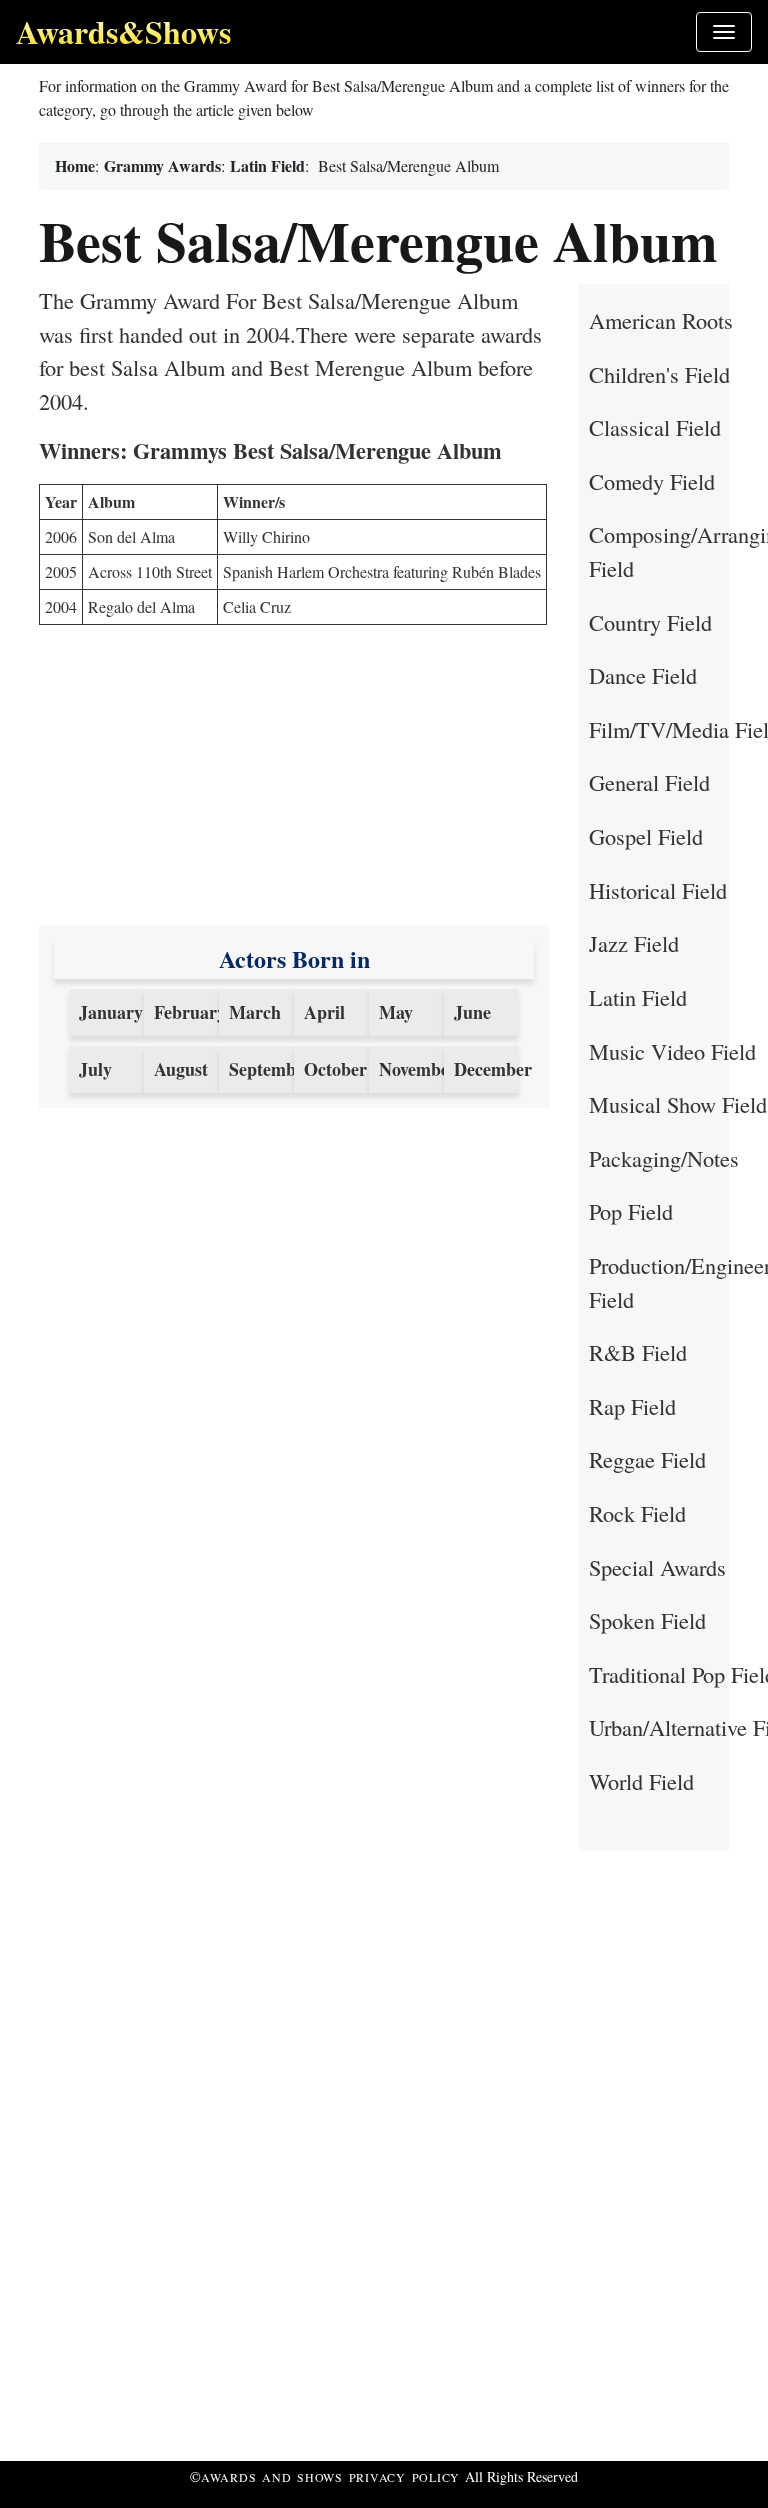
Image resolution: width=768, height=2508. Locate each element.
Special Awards (657, 1567)
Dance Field (643, 675)
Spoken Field (647, 1620)
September (270, 1069)
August (181, 1069)
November (418, 1069)
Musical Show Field (678, 1104)
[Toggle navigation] (724, 32)
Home (75, 165)
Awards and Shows (275, 2477)
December (493, 1069)
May (396, 1012)
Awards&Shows (123, 31)
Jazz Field (634, 943)
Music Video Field (672, 1051)
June (472, 1012)
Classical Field (655, 427)
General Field (649, 782)
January (111, 1012)
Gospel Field (646, 836)
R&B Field (638, 1352)
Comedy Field (652, 481)
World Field (641, 1781)
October (335, 1069)
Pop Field (631, 1211)
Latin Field (267, 165)
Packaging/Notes (664, 1158)
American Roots (661, 320)
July (95, 1069)
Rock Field (637, 1513)
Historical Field (658, 890)
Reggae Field (647, 1459)
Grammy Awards (162, 165)
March (255, 1012)
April (324, 1012)
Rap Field (632, 1406)
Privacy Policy (405, 2477)
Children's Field (659, 374)
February (190, 1012)
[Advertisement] (294, 785)
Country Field (650, 622)
